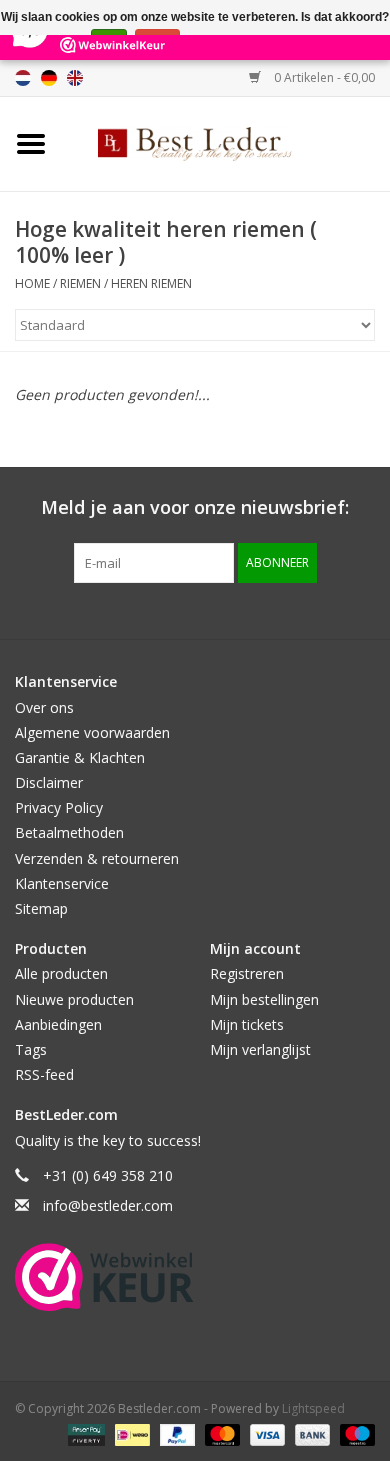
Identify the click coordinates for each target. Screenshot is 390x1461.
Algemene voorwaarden (92, 732)
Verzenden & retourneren (97, 858)
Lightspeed (313, 1408)
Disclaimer (49, 782)
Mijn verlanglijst (260, 1049)
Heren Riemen (151, 283)
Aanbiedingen (58, 1024)
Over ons (44, 707)
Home (32, 283)
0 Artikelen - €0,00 (323, 77)
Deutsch (49, 78)
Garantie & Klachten (80, 757)
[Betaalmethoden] (84, 1433)
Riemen (80, 283)
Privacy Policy (59, 807)
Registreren (247, 973)
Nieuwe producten (74, 999)
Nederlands (23, 78)
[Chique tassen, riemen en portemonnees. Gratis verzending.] (226, 142)
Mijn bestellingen (264, 999)
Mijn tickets (247, 1024)
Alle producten (61, 973)
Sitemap (41, 908)
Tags (31, 1049)
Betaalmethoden (69, 832)
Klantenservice (62, 883)
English (75, 78)
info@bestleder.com (108, 1205)
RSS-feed (44, 1074)
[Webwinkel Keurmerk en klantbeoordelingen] (104, 1277)
